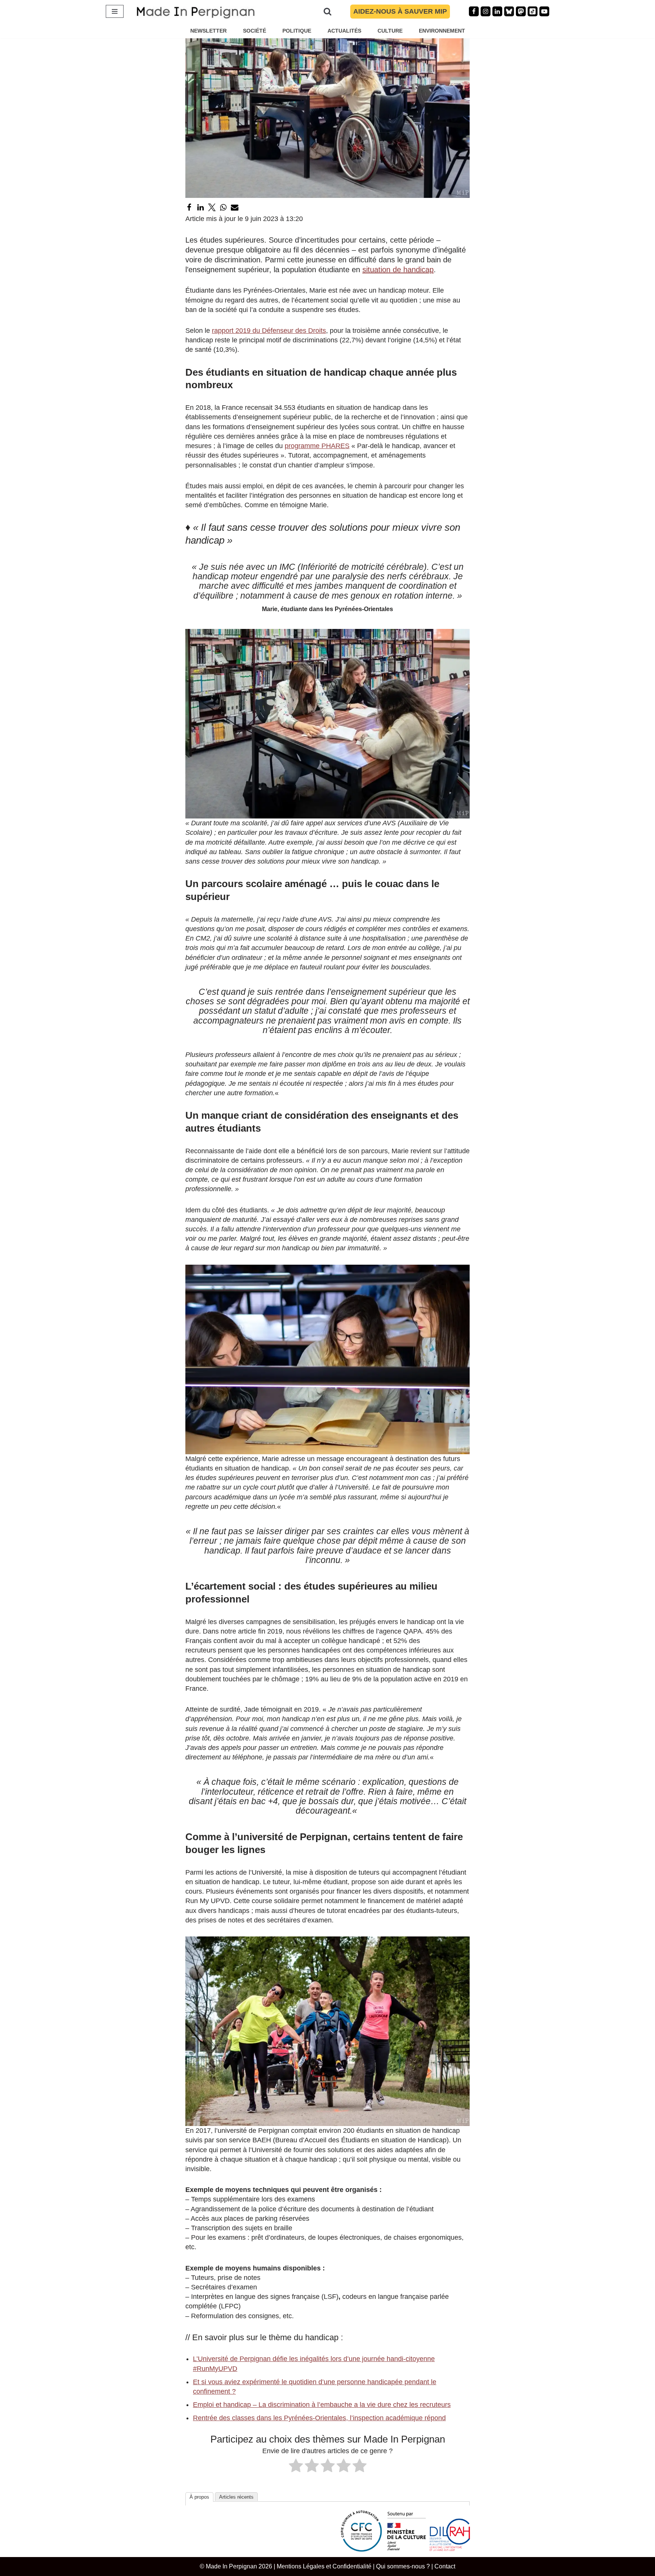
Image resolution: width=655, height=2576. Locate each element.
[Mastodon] (521, 11)
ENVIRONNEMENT (442, 31)
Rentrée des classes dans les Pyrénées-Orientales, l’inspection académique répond (319, 2418)
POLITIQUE (297, 31)
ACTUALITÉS (344, 31)
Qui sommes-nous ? (403, 2566)
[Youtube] (544, 11)
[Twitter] (212, 207)
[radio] (296, 2467)
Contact (445, 2566)
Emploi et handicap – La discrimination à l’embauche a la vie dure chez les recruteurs (322, 2405)
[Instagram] (486, 11)
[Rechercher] (327, 11)
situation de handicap (398, 270)
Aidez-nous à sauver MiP (400, 11)
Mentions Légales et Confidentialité (324, 2566)
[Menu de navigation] (115, 11)
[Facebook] (474, 11)
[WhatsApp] (223, 207)
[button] (327, 724)
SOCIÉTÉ (255, 31)
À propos (199, 2497)
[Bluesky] (509, 11)
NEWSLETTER (208, 31)
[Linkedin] (497, 11)
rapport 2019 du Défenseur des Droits (269, 331)
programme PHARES (317, 446)
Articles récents (236, 2497)
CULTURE (390, 31)
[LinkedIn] (201, 207)
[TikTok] (533, 11)
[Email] (235, 207)
